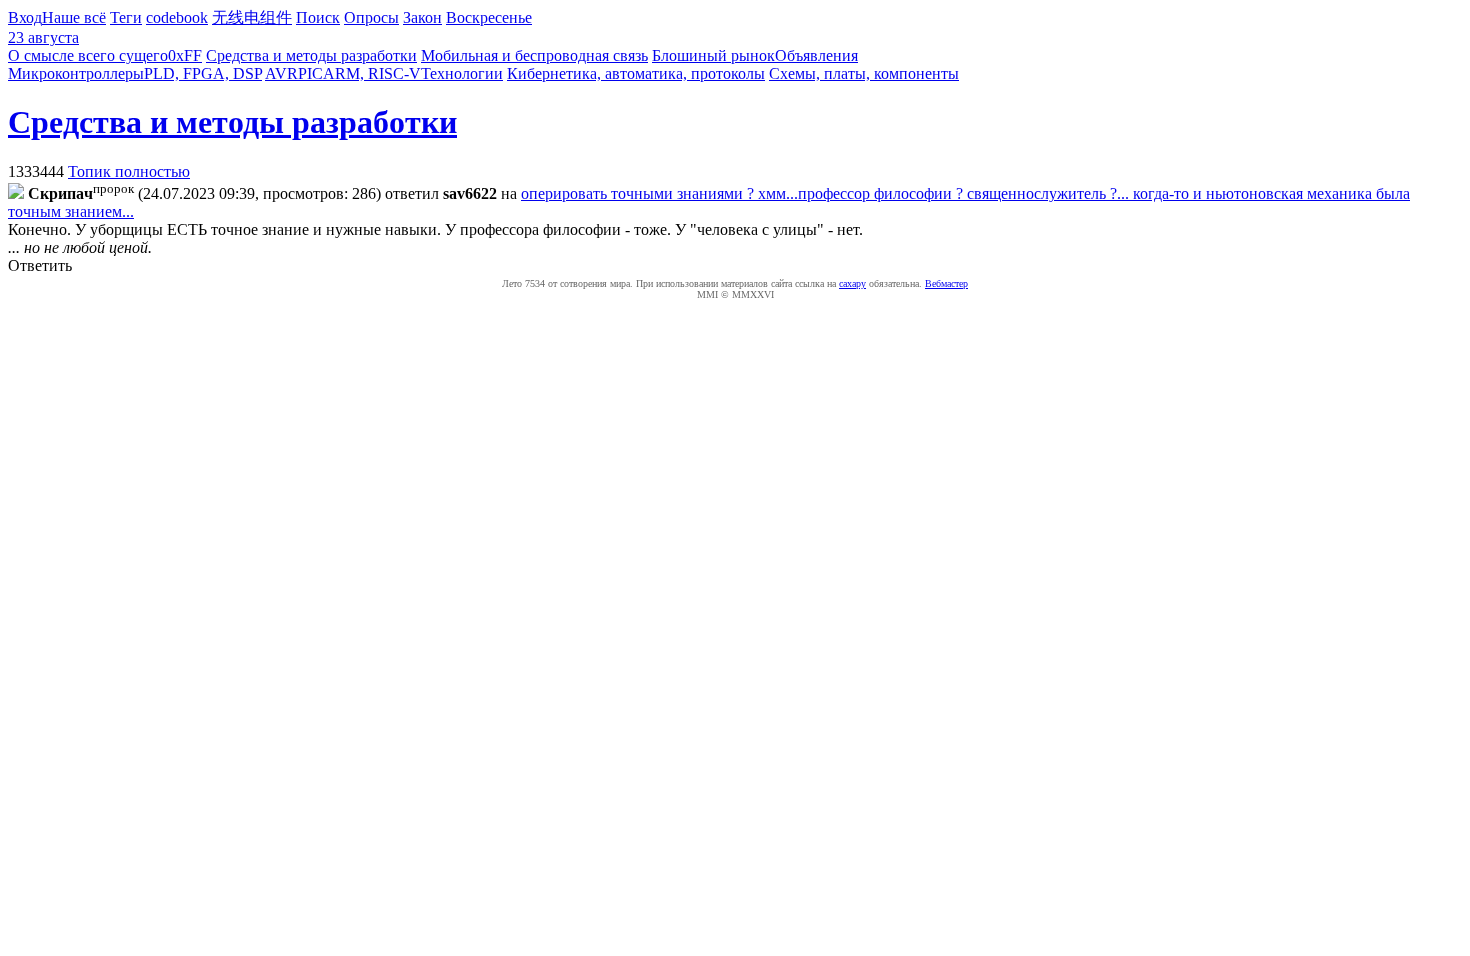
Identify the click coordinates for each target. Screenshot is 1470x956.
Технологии (462, 73)
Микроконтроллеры (76, 73)
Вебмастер (946, 283)
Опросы (371, 17)
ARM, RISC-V (372, 73)
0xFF (185, 55)
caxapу (852, 283)
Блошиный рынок (713, 55)
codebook (177, 17)
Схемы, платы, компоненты (864, 73)
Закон (422, 17)
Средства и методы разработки (311, 55)
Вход (25, 17)
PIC (310, 73)
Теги (126, 17)
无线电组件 (252, 17)
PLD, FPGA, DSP (203, 73)
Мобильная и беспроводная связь (534, 55)
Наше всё (74, 17)
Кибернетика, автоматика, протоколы (636, 73)
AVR (281, 73)
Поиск (318, 17)
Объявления (816, 55)
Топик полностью (129, 171)
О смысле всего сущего (88, 55)
